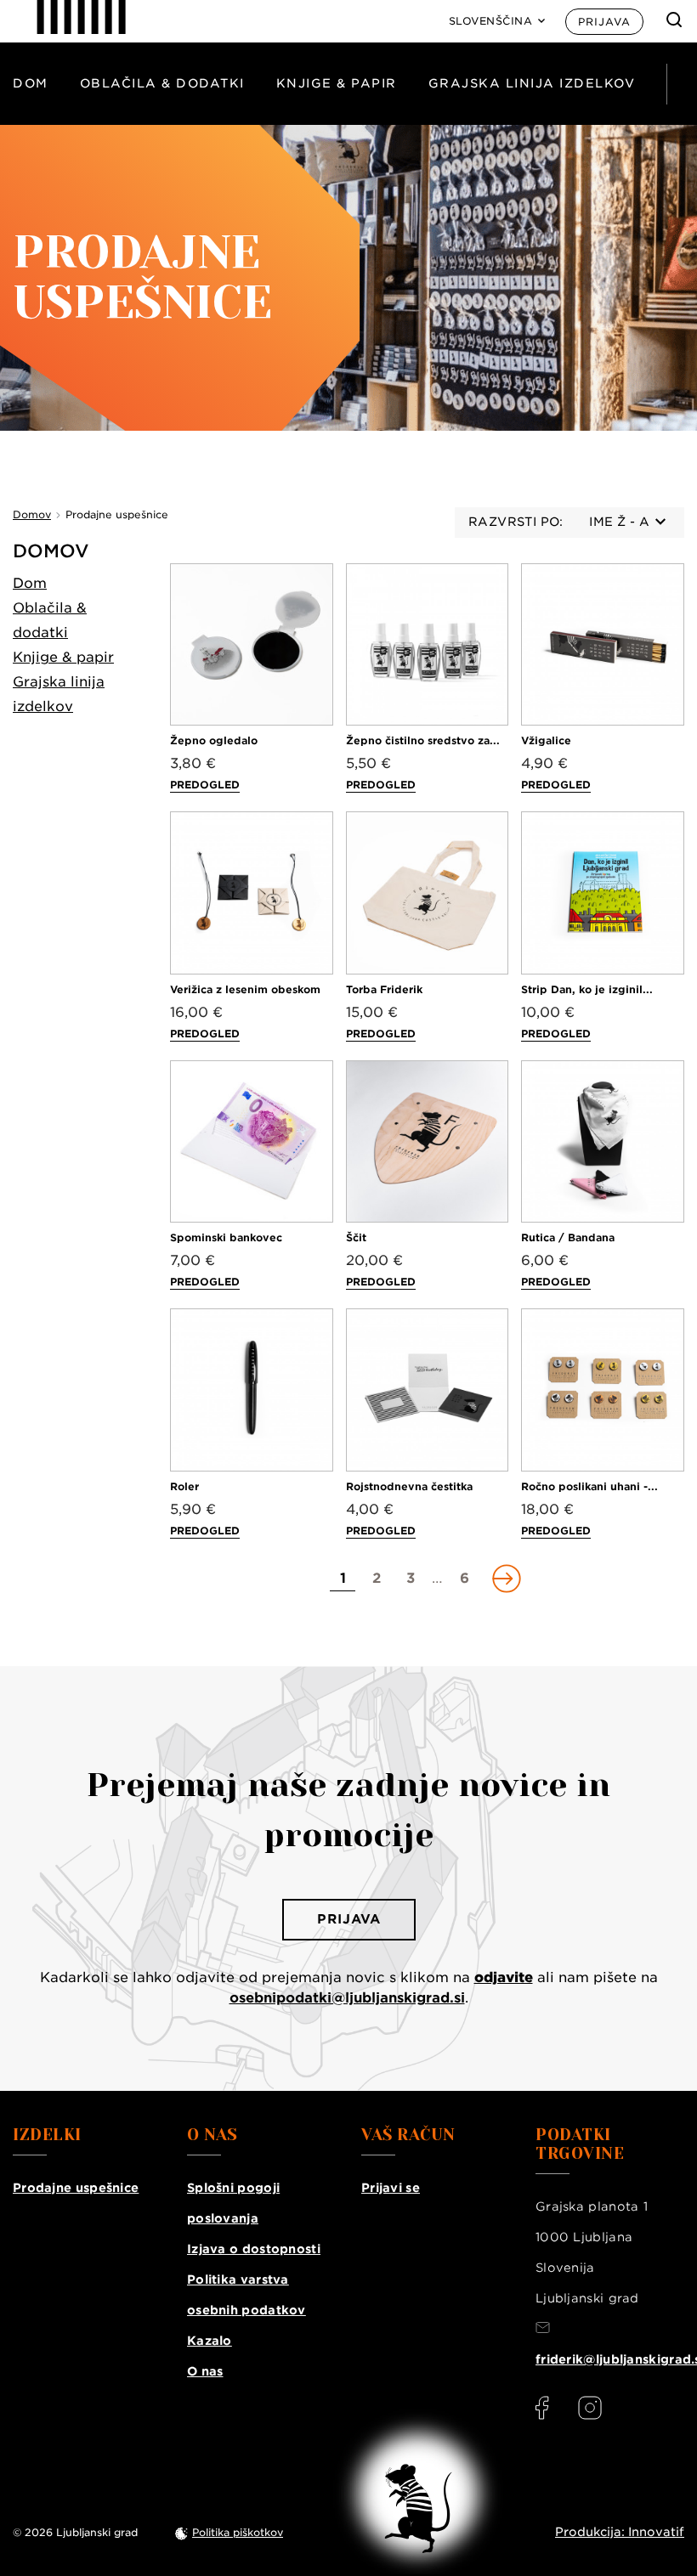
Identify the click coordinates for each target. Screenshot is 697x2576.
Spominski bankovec (226, 1237)
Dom (31, 83)
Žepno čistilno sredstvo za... (423, 740)
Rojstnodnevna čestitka (409, 1486)
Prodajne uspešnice (76, 2188)
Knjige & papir (337, 83)
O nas (205, 2371)
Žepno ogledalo (214, 740)
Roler (184, 1486)
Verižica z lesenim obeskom (245, 989)
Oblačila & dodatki (162, 83)
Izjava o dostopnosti (254, 2249)
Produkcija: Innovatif (620, 2532)
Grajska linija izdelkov (532, 83)
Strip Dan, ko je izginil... (587, 989)
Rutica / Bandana (568, 1237)
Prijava (604, 22)
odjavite (504, 1977)
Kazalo (210, 2341)
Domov (51, 551)
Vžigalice (546, 740)
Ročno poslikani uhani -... (589, 1486)
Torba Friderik (384, 989)
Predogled (205, 785)
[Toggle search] (674, 20)
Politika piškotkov (238, 2532)
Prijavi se (391, 2188)
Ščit (356, 1237)
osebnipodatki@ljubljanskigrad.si (347, 1998)
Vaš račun (408, 2135)
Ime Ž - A (619, 522)
